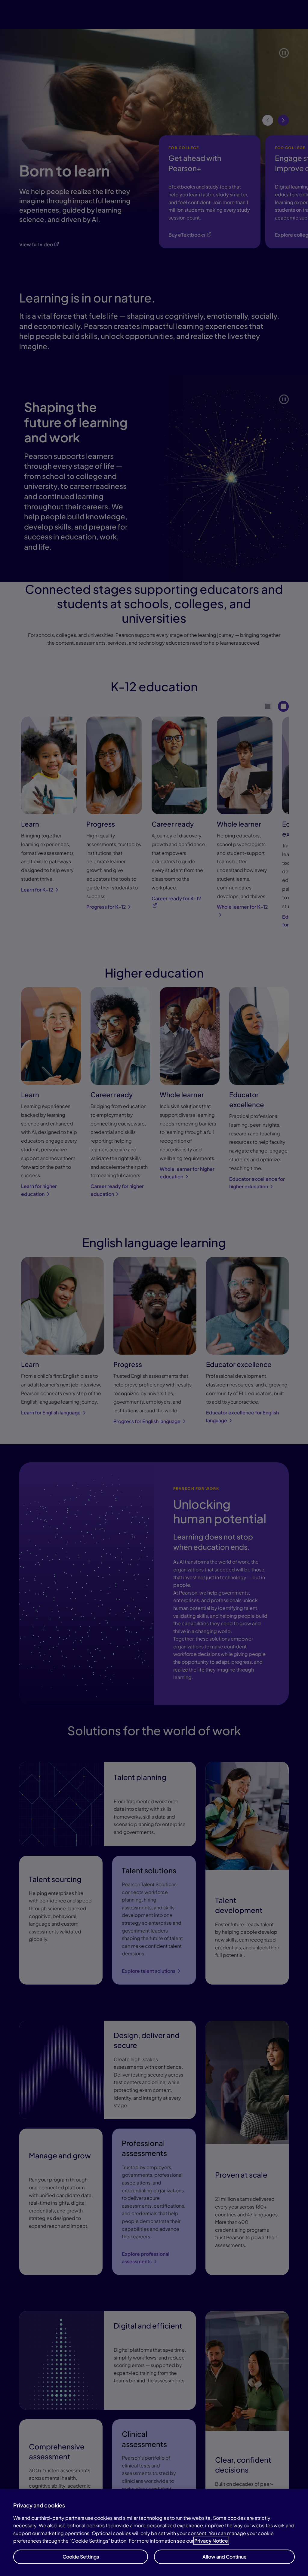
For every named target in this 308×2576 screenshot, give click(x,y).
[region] (154, 2533)
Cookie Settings (81, 2557)
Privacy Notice (211, 2541)
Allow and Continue (225, 2557)
